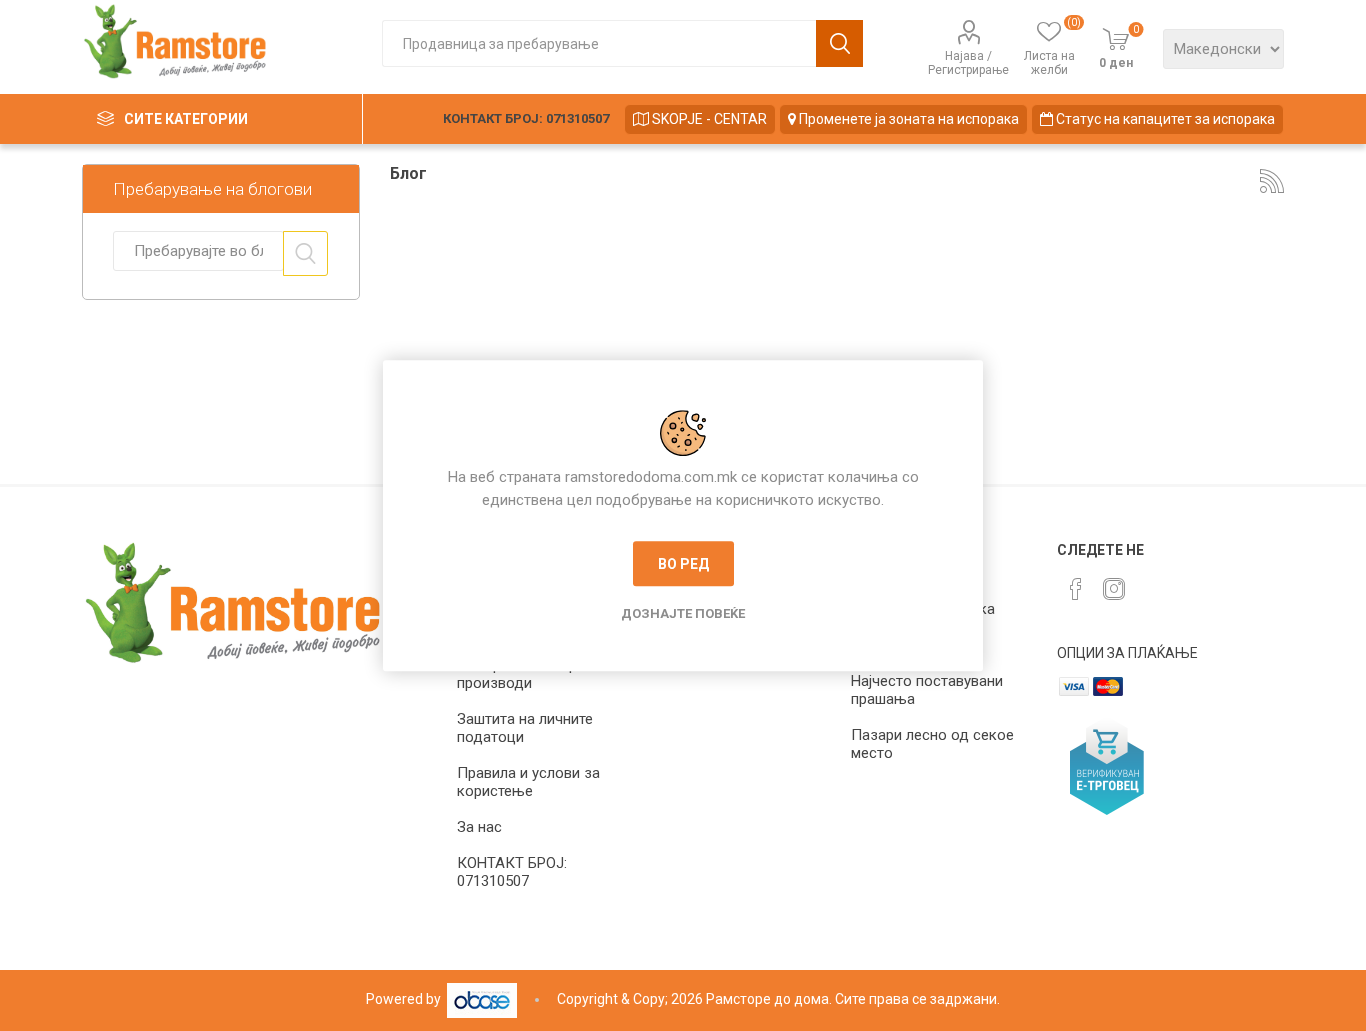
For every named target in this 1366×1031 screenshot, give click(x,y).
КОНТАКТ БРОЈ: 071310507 (526, 118)
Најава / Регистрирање (968, 63)
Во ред (683, 564)
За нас (479, 827)
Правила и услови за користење (528, 782)
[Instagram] (1114, 589)
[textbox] (599, 43)
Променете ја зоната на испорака (907, 119)
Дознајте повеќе (683, 613)
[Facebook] (1076, 589)
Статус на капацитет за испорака (1164, 119)
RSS (1272, 181)
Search (305, 253)
